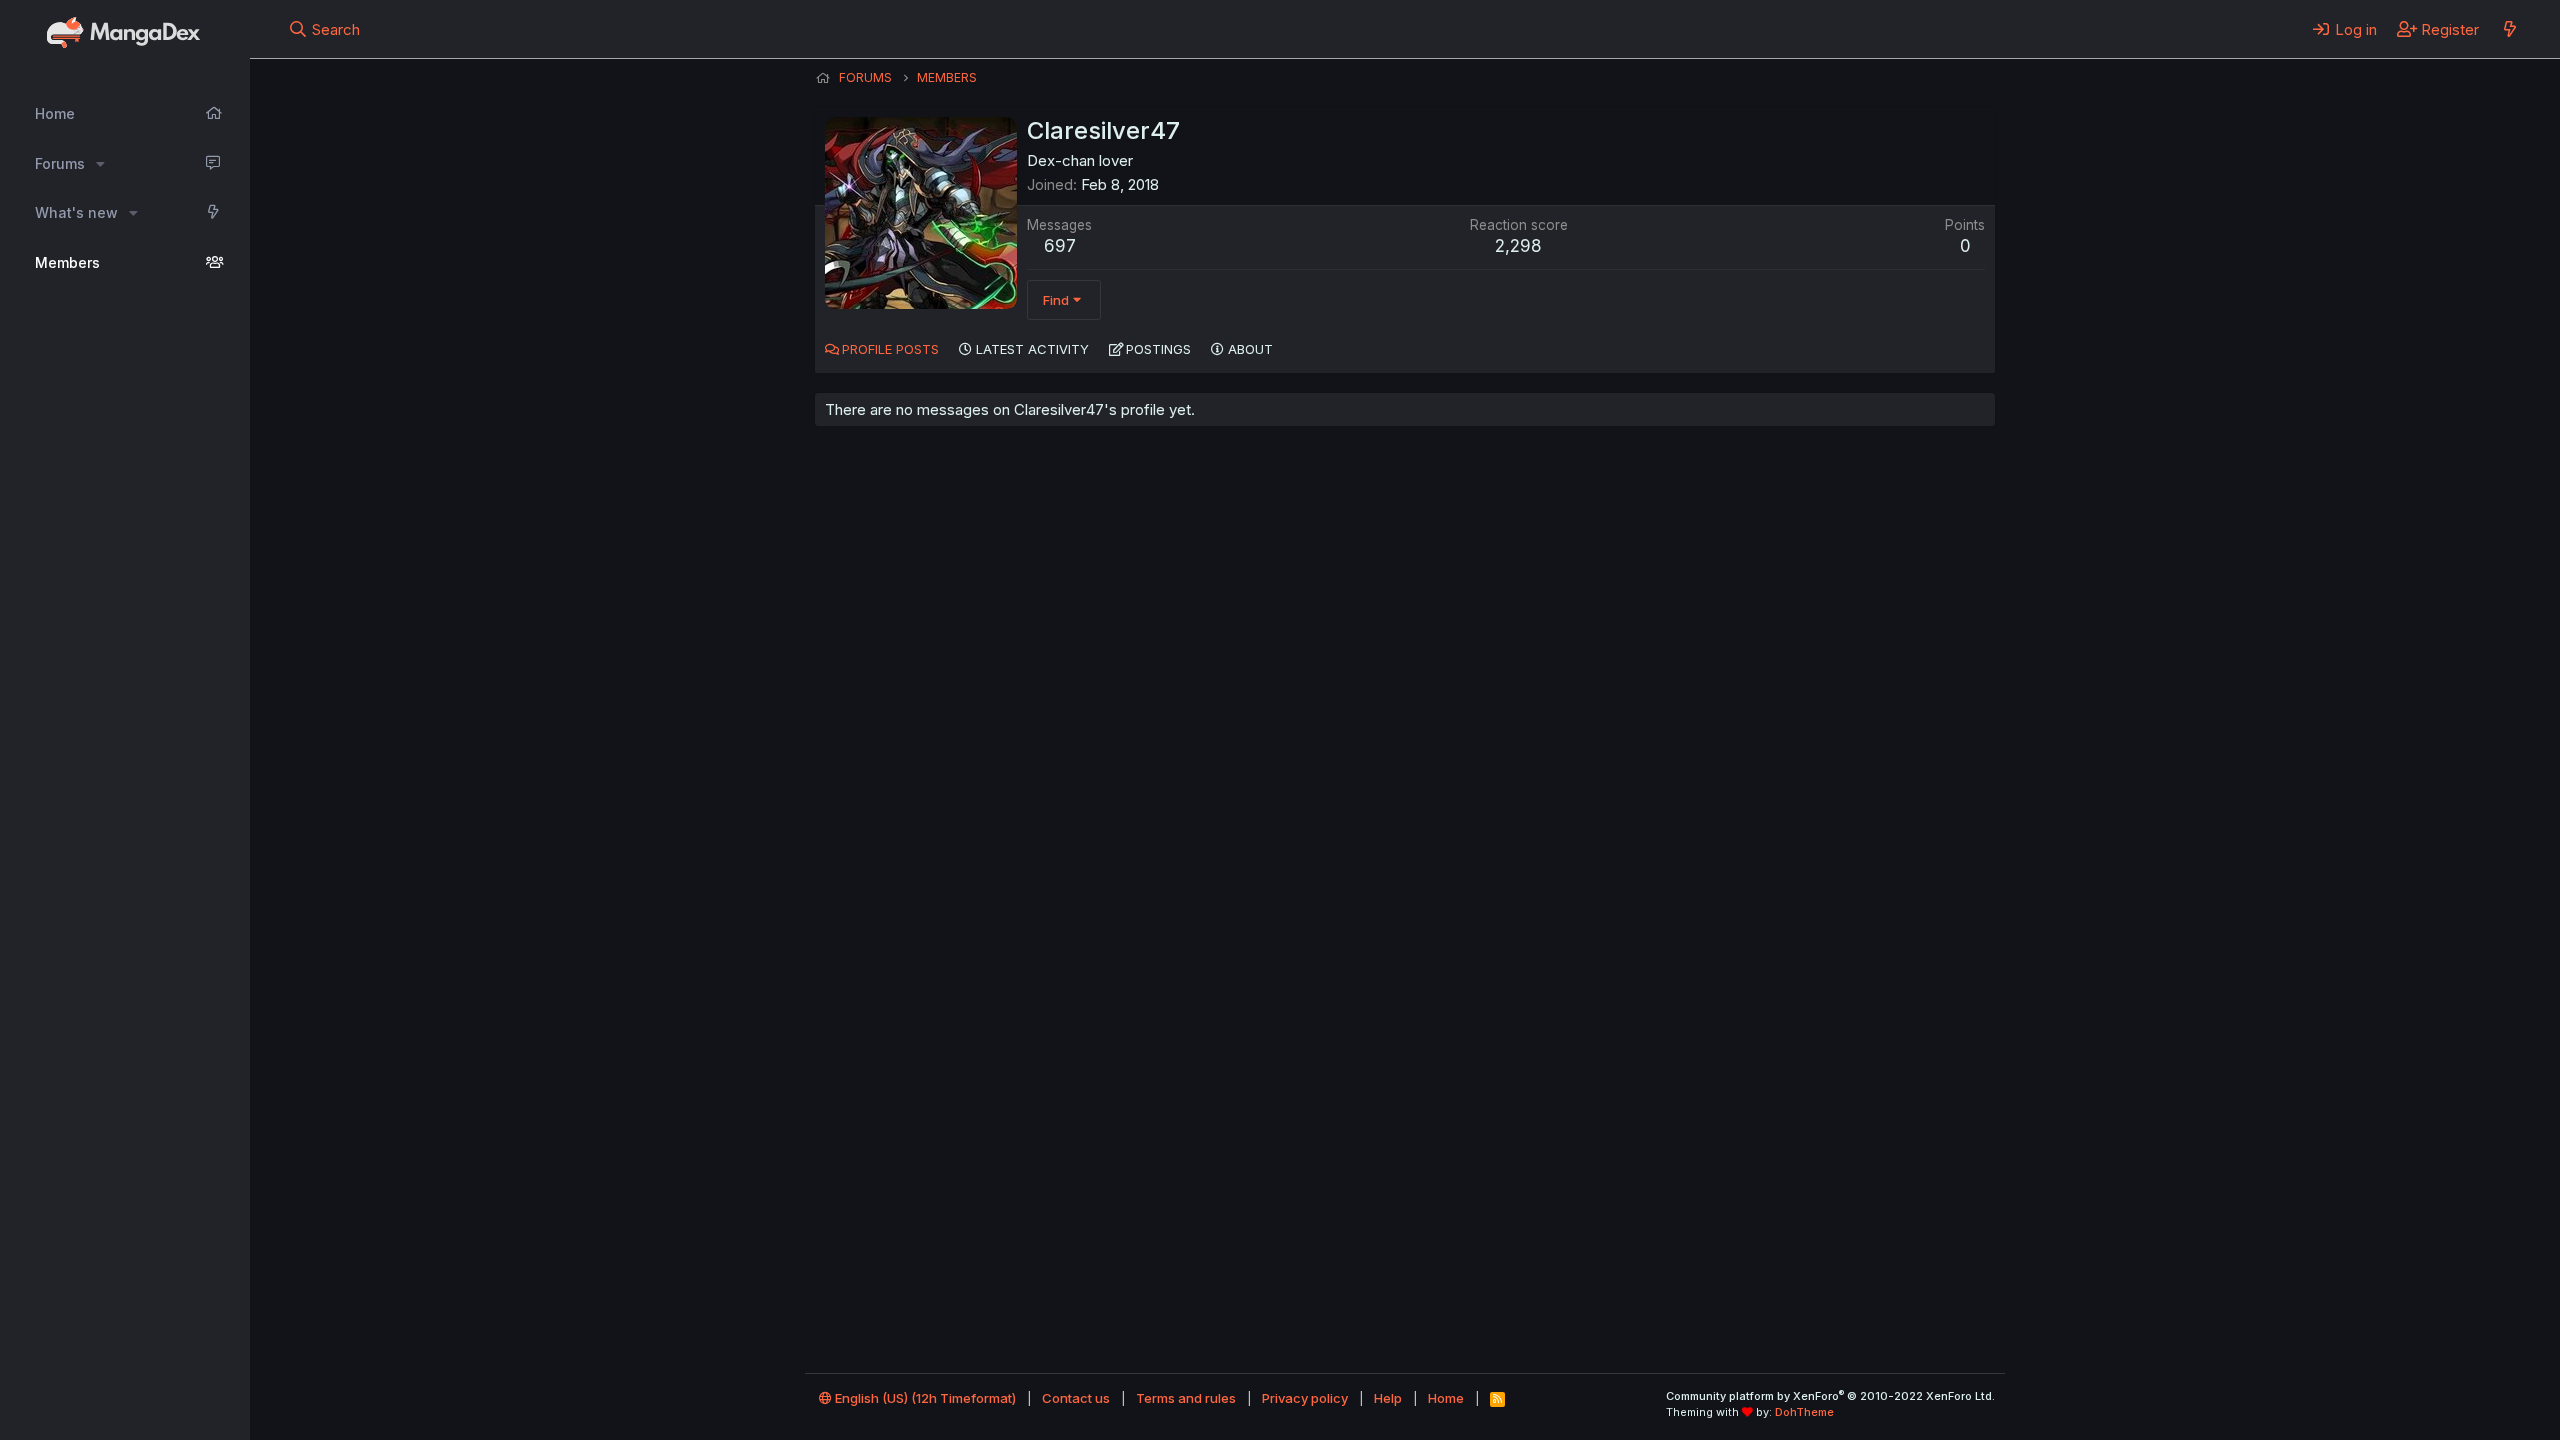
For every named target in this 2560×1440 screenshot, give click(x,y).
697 (1060, 246)
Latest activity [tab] (1032, 349)
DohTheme (1804, 1412)
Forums (60, 163)
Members (67, 262)
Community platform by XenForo (1830, 1396)
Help (1388, 1398)
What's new (76, 212)
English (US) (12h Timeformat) (924, 1398)
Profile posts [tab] (890, 349)
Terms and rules (1186, 1398)
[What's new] (2509, 29)
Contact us (1076, 1398)
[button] (100, 164)
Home (55, 113)
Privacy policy (1305, 1398)
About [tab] (1250, 349)
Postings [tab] (1158, 349)
